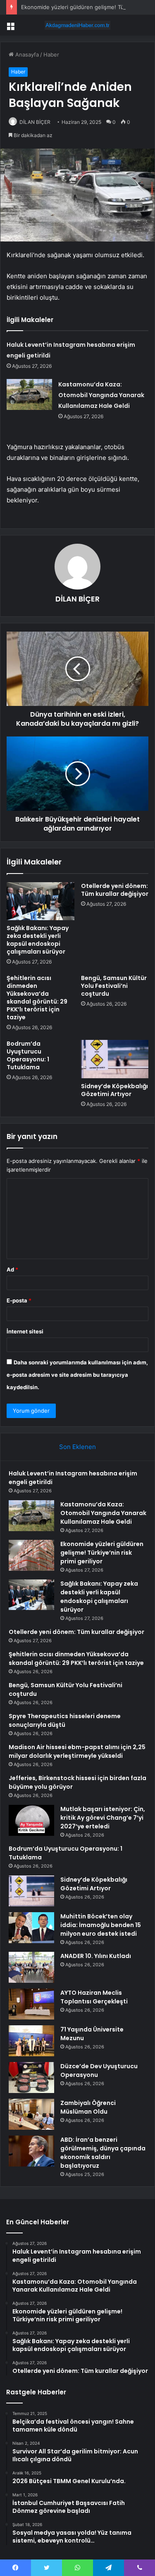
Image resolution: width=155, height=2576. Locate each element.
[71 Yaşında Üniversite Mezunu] (31, 2041)
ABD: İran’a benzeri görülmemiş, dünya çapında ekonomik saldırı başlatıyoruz (103, 2153)
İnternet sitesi (25, 1331)
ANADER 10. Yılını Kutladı (96, 1956)
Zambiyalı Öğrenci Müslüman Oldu (88, 2107)
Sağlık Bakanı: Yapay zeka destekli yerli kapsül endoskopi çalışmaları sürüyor (38, 940)
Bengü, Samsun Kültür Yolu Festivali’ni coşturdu (114, 986)
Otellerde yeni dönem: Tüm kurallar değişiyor (115, 890)
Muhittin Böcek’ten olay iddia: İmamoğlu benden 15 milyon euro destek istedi (101, 1925)
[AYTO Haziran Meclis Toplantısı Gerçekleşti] (31, 2004)
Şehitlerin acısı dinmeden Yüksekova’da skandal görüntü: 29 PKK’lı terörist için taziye (37, 998)
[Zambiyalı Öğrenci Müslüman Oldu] (31, 2114)
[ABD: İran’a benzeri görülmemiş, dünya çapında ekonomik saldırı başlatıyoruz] (31, 2151)
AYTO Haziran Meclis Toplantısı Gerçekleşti (94, 1997)
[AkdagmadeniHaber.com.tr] (78, 25)
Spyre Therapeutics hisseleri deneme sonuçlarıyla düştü (65, 1720)
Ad (12, 1269)
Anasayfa (26, 54)
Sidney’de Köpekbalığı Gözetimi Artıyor (114, 1090)
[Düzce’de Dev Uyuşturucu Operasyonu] (31, 2078)
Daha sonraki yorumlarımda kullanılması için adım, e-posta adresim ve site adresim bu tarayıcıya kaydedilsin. (77, 1375)
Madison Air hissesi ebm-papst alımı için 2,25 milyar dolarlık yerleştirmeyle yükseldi (77, 1751)
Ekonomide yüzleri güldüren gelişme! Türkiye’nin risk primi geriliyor (102, 1553)
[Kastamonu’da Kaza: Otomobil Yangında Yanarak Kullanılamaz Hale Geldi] (29, 394)
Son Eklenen (77, 1447)
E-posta (19, 1300)
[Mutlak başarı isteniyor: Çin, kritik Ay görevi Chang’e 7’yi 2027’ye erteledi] (31, 1820)
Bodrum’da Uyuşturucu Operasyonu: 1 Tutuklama (28, 1055)
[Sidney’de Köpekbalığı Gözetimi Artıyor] (115, 1059)
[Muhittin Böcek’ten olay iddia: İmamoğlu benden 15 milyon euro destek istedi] (31, 1928)
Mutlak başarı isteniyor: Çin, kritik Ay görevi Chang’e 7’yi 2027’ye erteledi (103, 1818)
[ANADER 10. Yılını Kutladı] (31, 1967)
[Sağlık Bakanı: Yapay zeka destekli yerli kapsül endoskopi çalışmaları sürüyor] (41, 901)
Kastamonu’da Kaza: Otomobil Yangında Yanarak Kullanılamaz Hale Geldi (101, 395)
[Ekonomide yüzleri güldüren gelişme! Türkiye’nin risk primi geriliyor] (31, 1555)
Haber (51, 54)
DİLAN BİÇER (35, 122)
